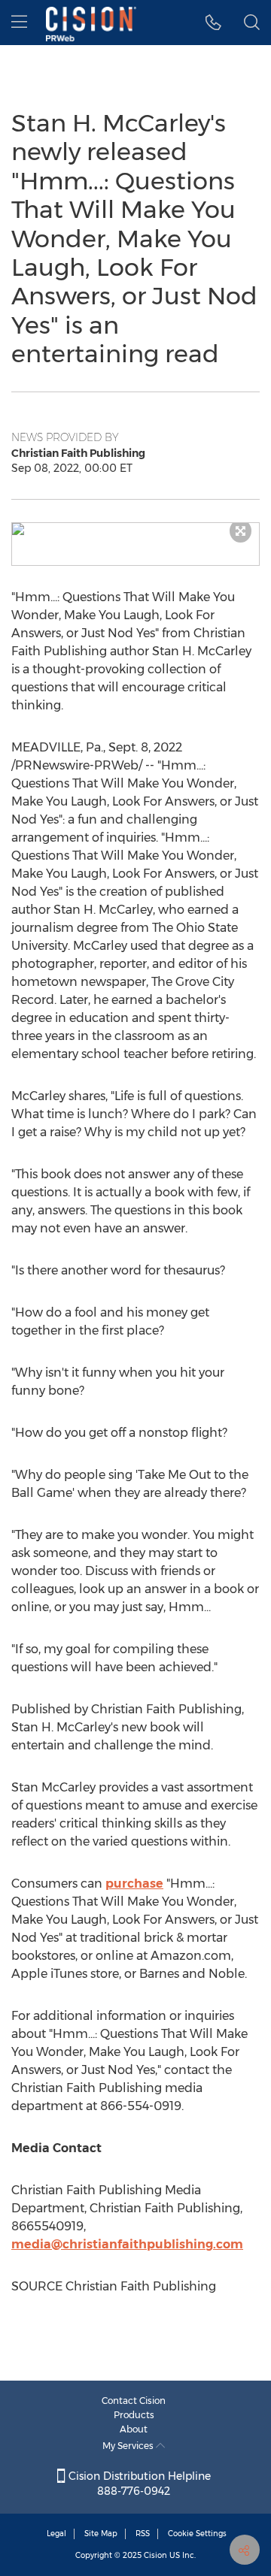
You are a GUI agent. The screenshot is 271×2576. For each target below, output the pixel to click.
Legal (56, 2534)
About (134, 2429)
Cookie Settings (197, 2534)
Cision (155, 2555)
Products (134, 2415)
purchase (134, 1884)
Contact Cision (134, 2401)
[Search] (252, 23)
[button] (135, 529)
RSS (143, 2534)
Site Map (101, 2534)
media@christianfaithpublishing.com (127, 2244)
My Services (129, 2446)
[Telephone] (213, 23)
